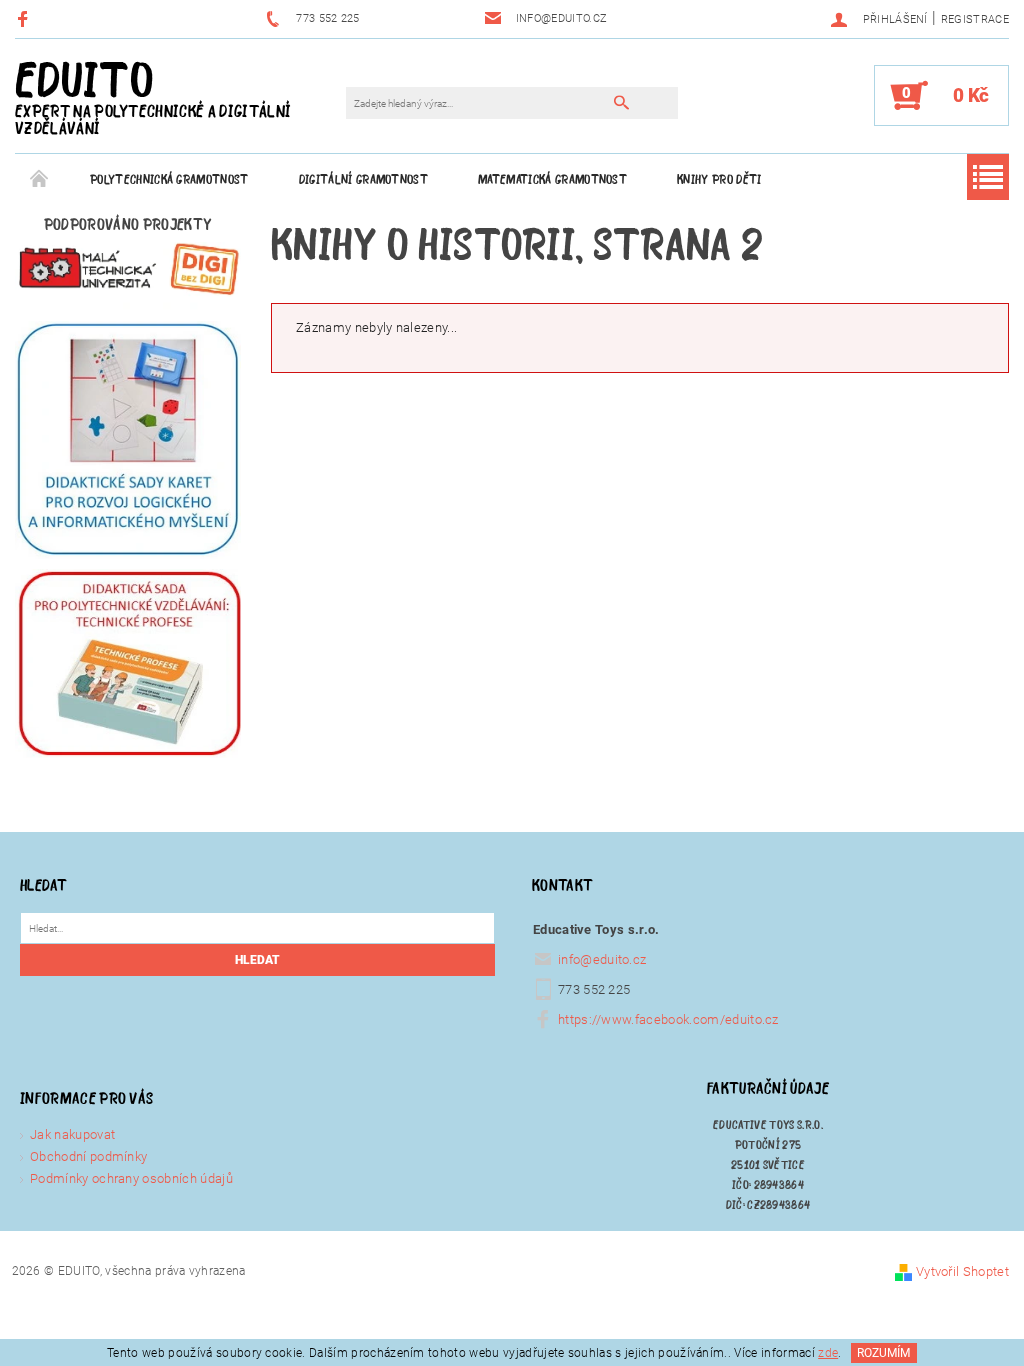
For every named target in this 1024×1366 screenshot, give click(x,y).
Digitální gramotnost (363, 179)
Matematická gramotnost (552, 179)
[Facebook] (25, 18)
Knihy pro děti (719, 179)
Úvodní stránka (40, 180)
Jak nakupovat (72, 1134)
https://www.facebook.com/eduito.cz (668, 1019)
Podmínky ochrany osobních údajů (131, 1178)
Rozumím (883, 1353)
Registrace (975, 19)
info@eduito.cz (602, 959)
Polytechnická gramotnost (169, 179)
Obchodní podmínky (88, 1156)
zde (828, 1353)
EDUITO (153, 96)
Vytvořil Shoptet (962, 1271)
